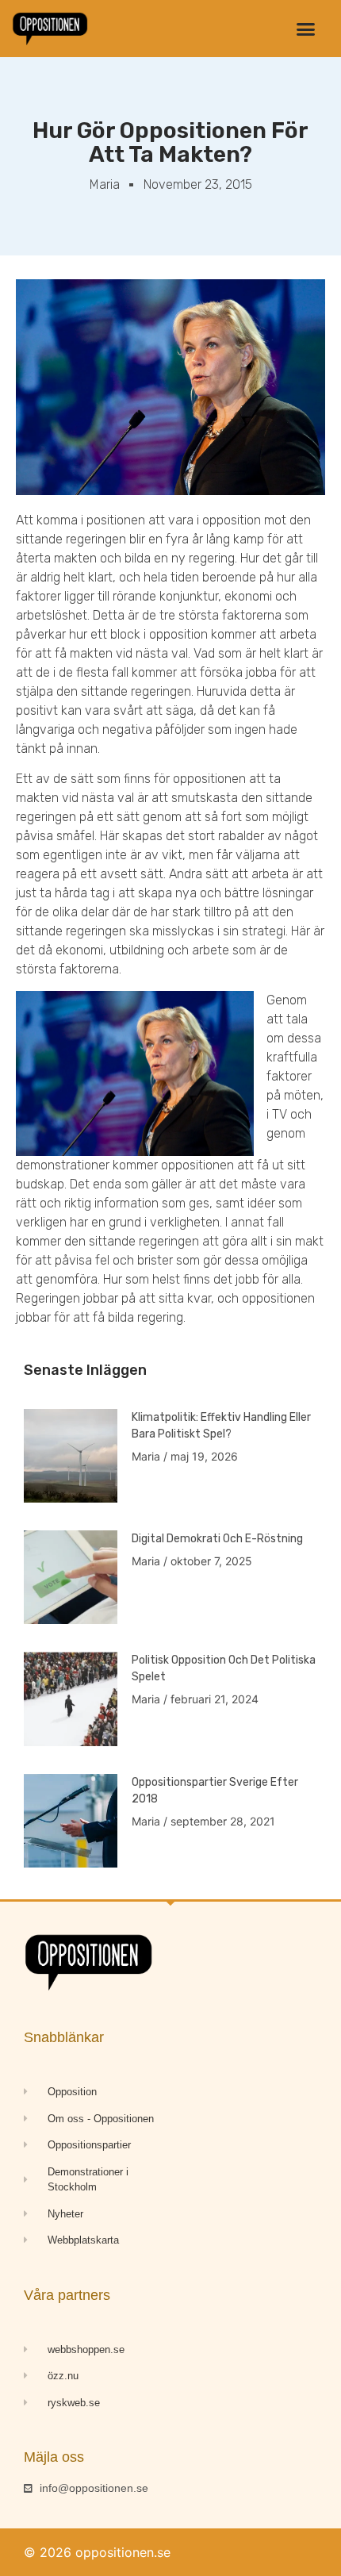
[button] (305, 29)
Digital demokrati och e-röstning (217, 1539)
